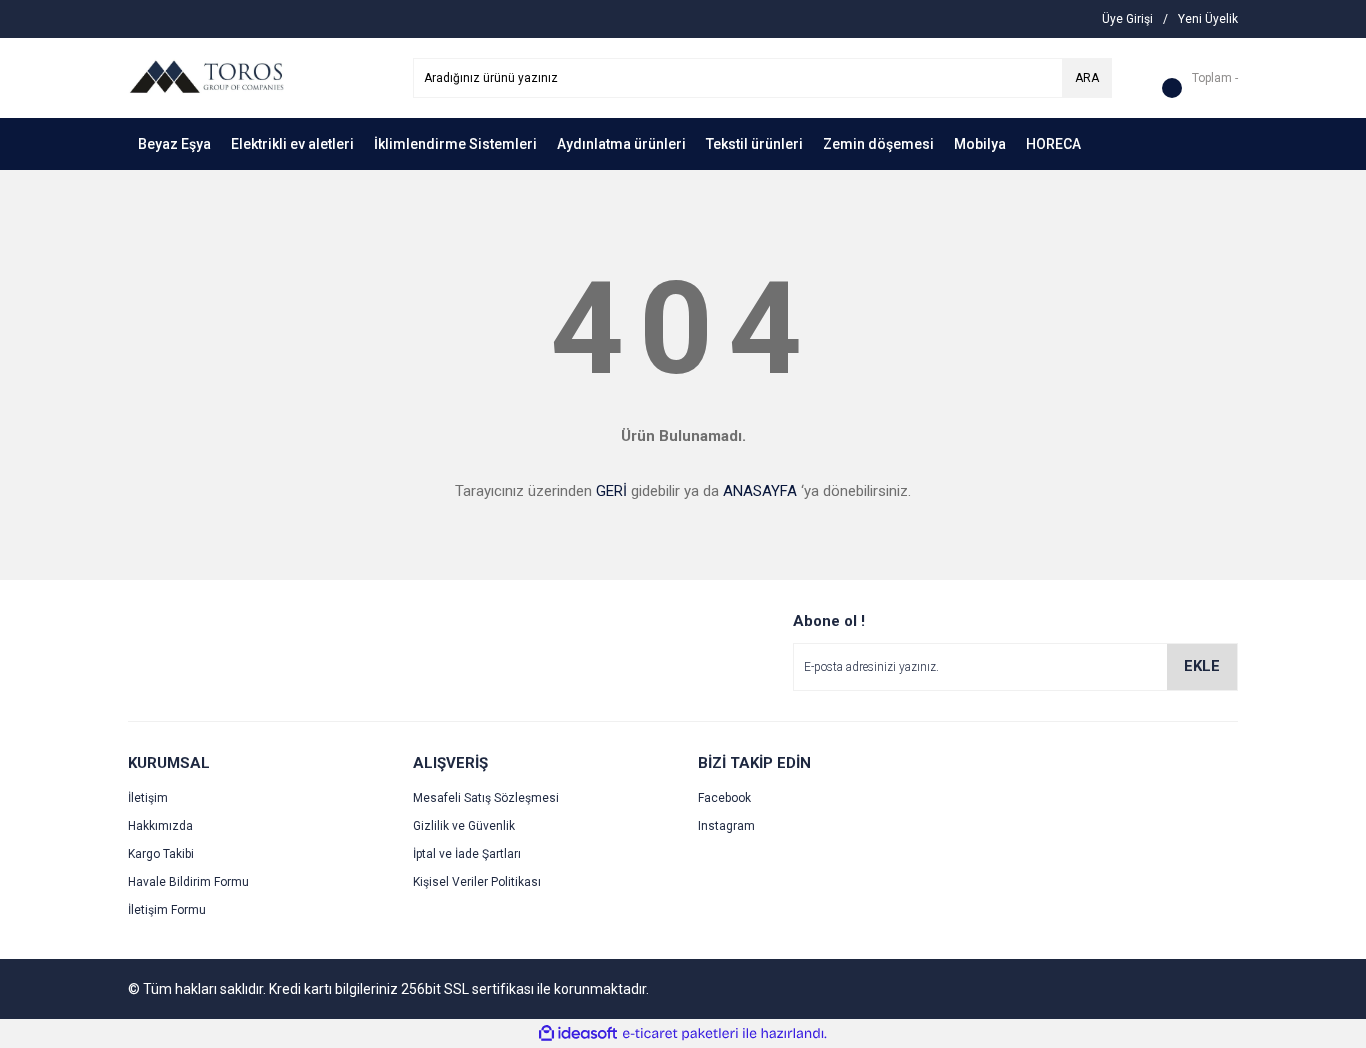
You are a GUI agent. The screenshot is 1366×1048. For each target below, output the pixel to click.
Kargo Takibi (161, 854)
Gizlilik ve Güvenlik (464, 826)
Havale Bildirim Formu (188, 882)
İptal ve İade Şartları (467, 854)
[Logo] (206, 77)
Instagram (726, 826)
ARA (1087, 78)
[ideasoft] (578, 1033)
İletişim (148, 798)
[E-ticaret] (680, 1034)
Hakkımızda (160, 826)
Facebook (724, 798)
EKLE (1202, 666)
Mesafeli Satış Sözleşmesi (486, 798)
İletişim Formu (167, 910)
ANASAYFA (760, 491)
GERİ (611, 491)
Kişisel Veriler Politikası (477, 882)
